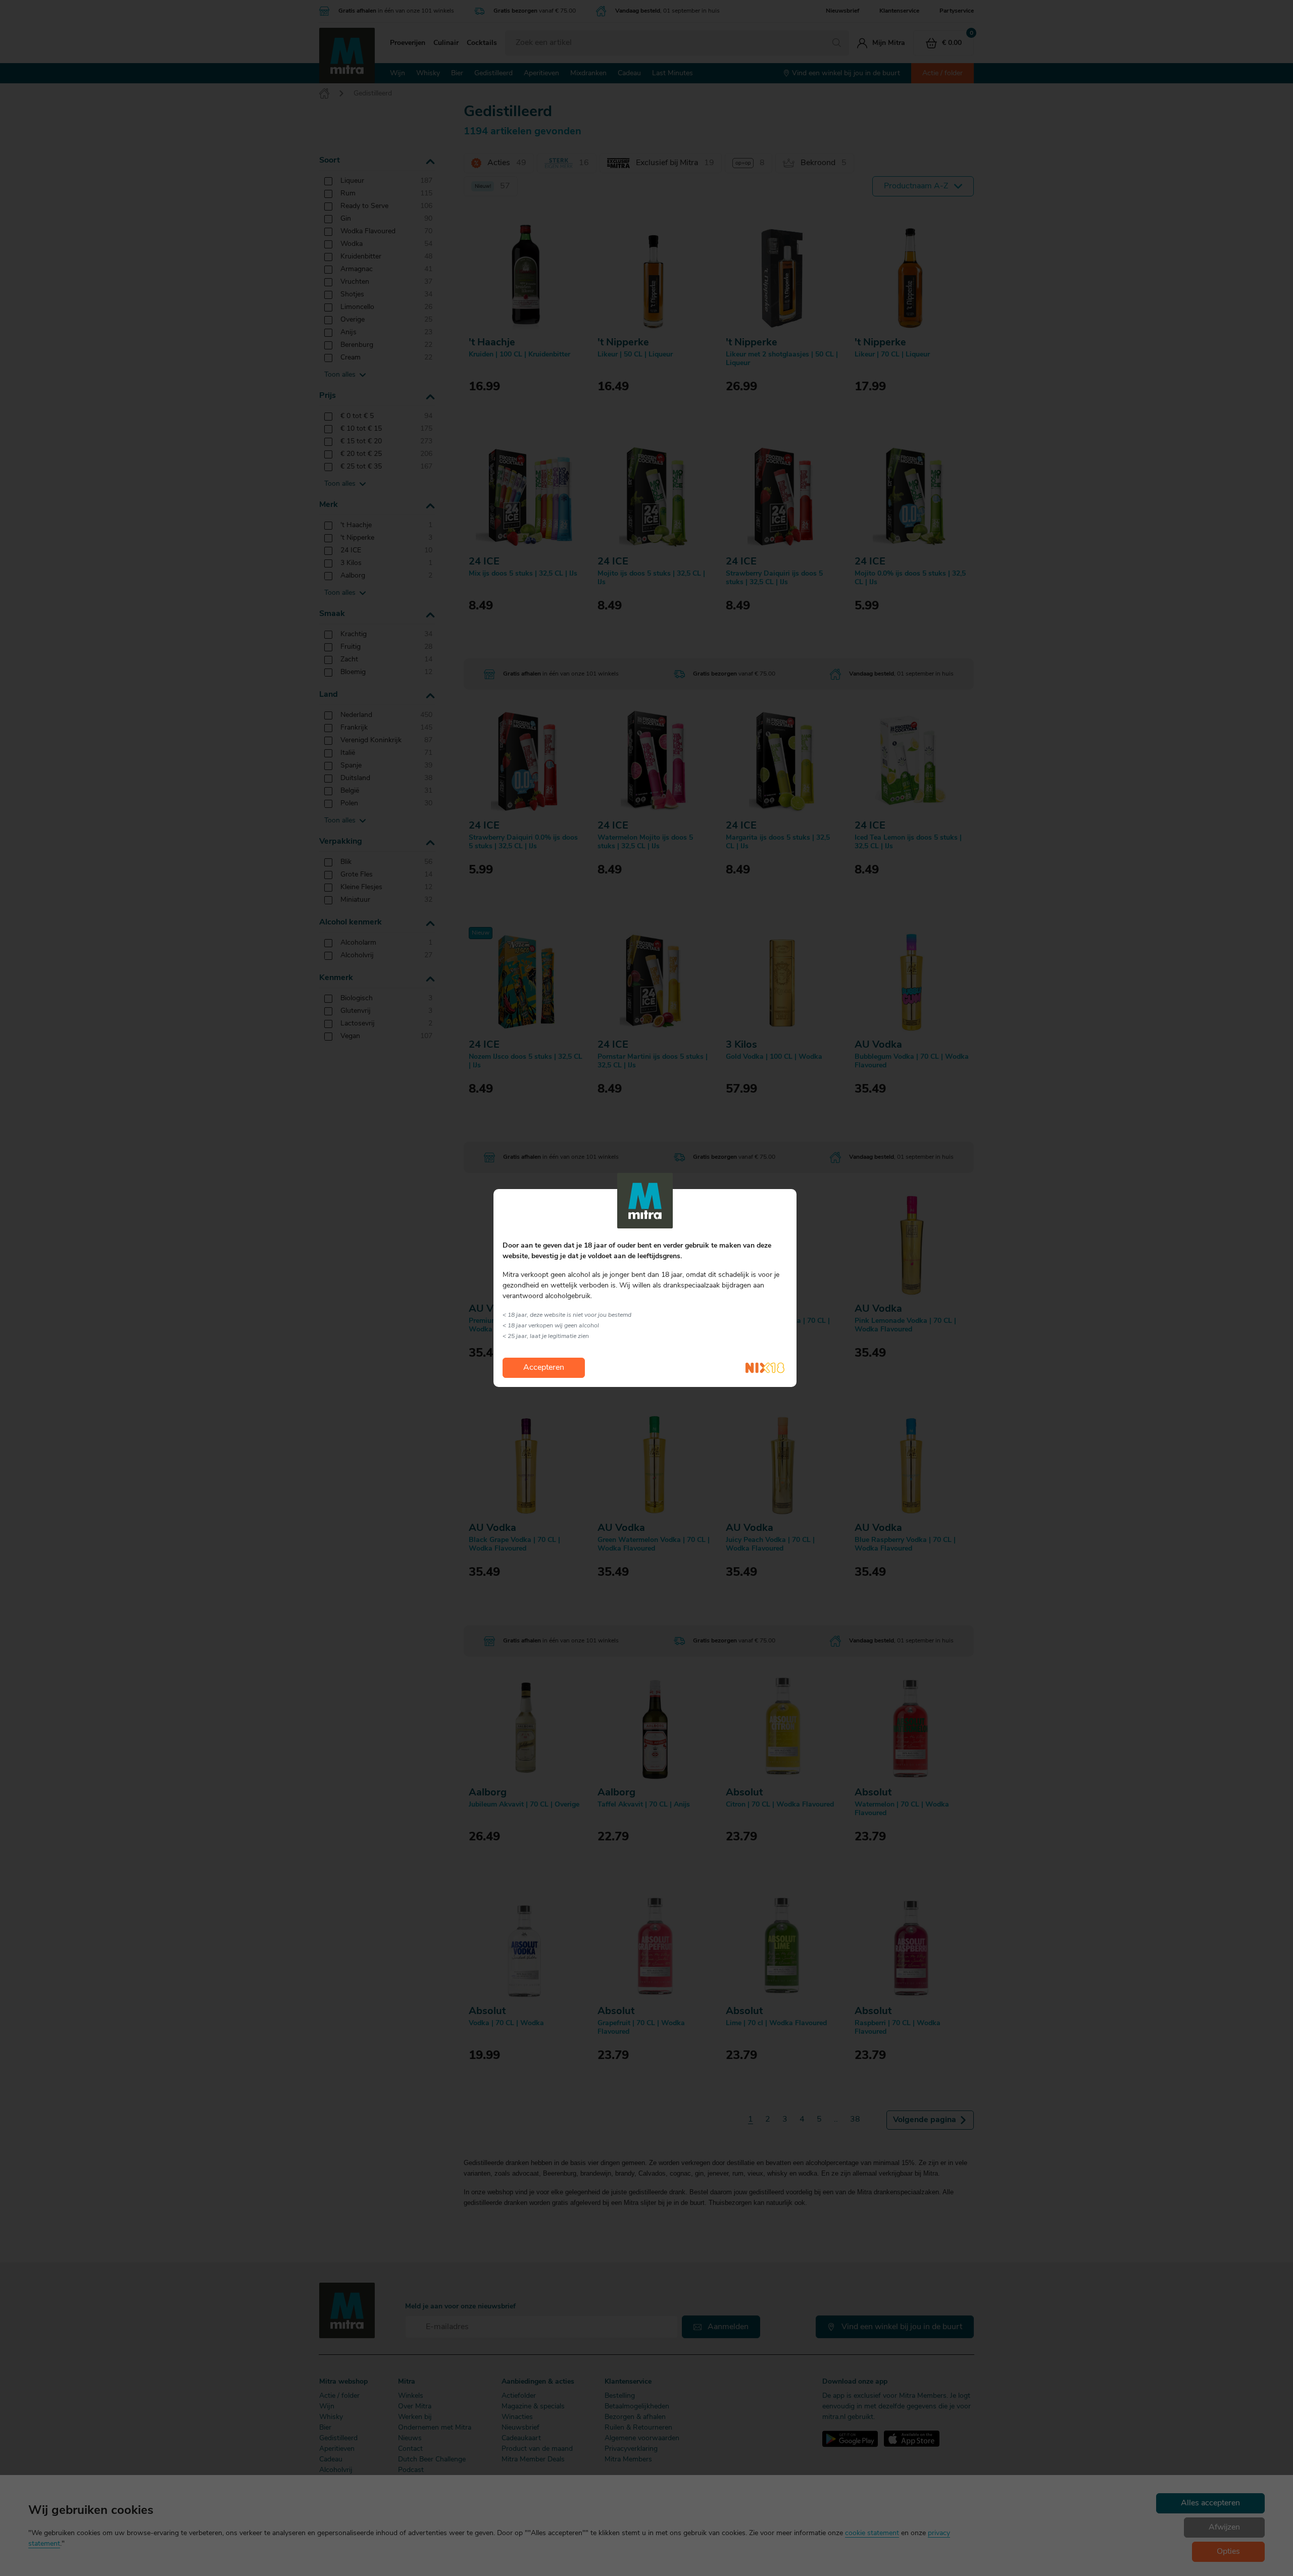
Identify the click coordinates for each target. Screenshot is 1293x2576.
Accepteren (544, 1368)
